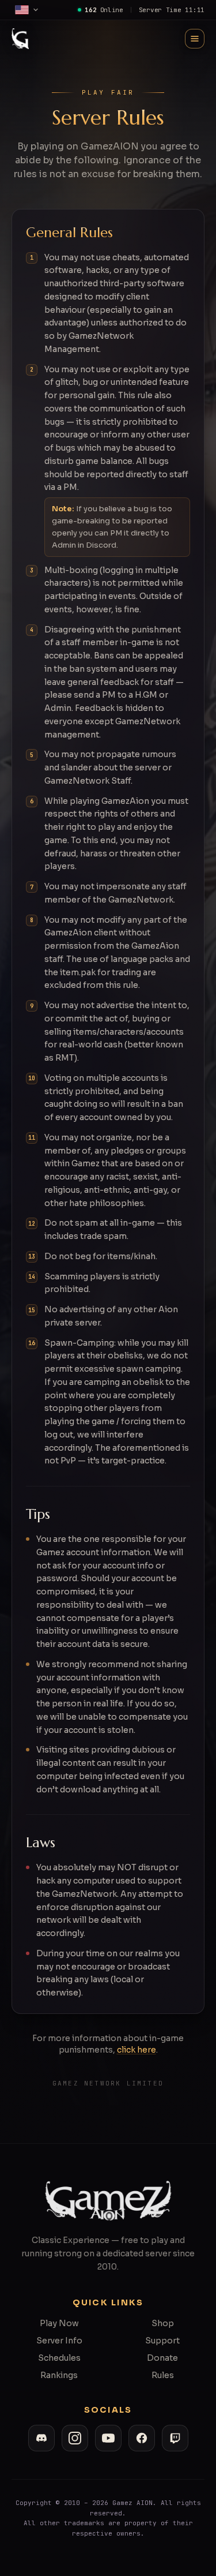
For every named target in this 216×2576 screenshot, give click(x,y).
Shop (163, 2323)
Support (162, 2341)
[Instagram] (75, 2438)
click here (137, 2050)
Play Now (59, 2323)
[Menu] (195, 39)
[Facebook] (142, 2438)
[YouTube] (108, 2438)
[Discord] (41, 2438)
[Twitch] (175, 2438)
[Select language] (27, 10)
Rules (163, 2375)
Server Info (59, 2341)
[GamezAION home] (20, 39)
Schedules (59, 2358)
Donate (162, 2358)
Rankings (59, 2375)
